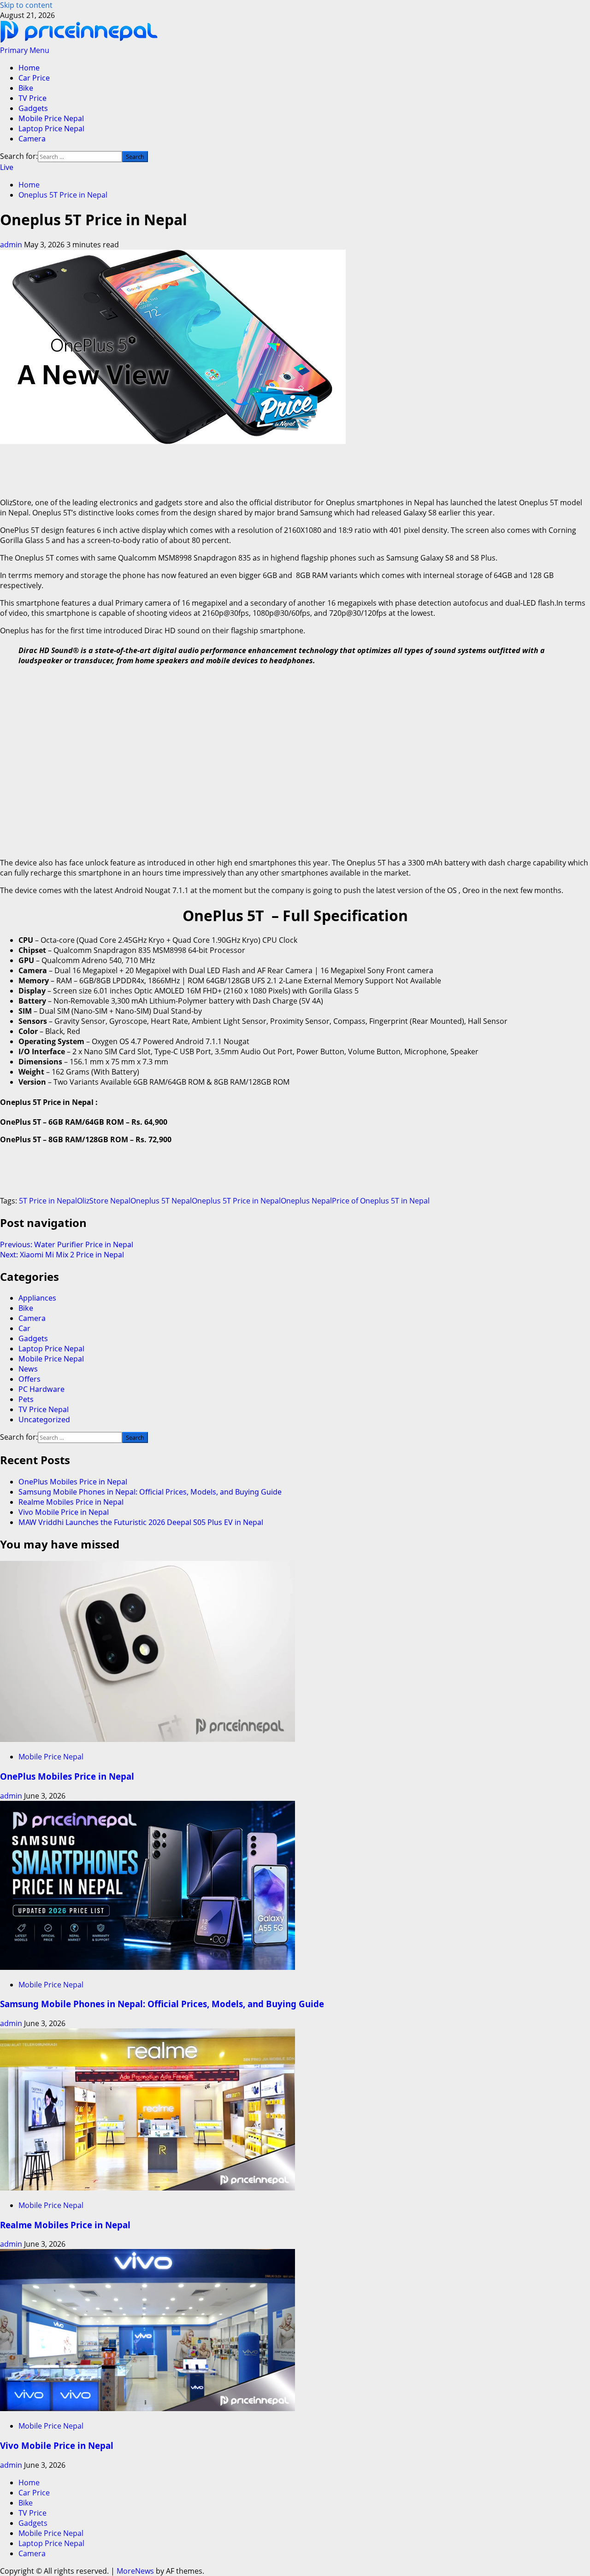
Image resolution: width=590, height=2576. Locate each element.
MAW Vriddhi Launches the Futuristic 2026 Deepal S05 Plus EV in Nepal (141, 1522)
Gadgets (33, 108)
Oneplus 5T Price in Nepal (236, 1201)
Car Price (34, 78)
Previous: (67, 1244)
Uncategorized (44, 1419)
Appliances (37, 1298)
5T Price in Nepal (48, 1201)
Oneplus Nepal (306, 1201)
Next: (62, 1255)
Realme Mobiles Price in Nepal (71, 1502)
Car (24, 1328)
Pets (26, 1399)
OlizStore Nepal (104, 1201)
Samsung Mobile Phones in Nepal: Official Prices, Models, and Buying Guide (150, 1492)
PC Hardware (41, 1389)
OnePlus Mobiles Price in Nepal (73, 1482)
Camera (32, 139)
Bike (26, 88)
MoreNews (135, 2571)
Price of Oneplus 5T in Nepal (381, 1201)
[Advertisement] (168, 467)
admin (12, 245)
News (28, 1369)
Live (7, 167)
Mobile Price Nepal (51, 118)
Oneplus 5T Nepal (161, 1201)
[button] (25, 50)
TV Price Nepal (44, 1409)
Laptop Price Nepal (51, 129)
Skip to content (26, 5)
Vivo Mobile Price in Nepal (64, 1512)
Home (29, 68)
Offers (29, 1379)
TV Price (32, 98)
